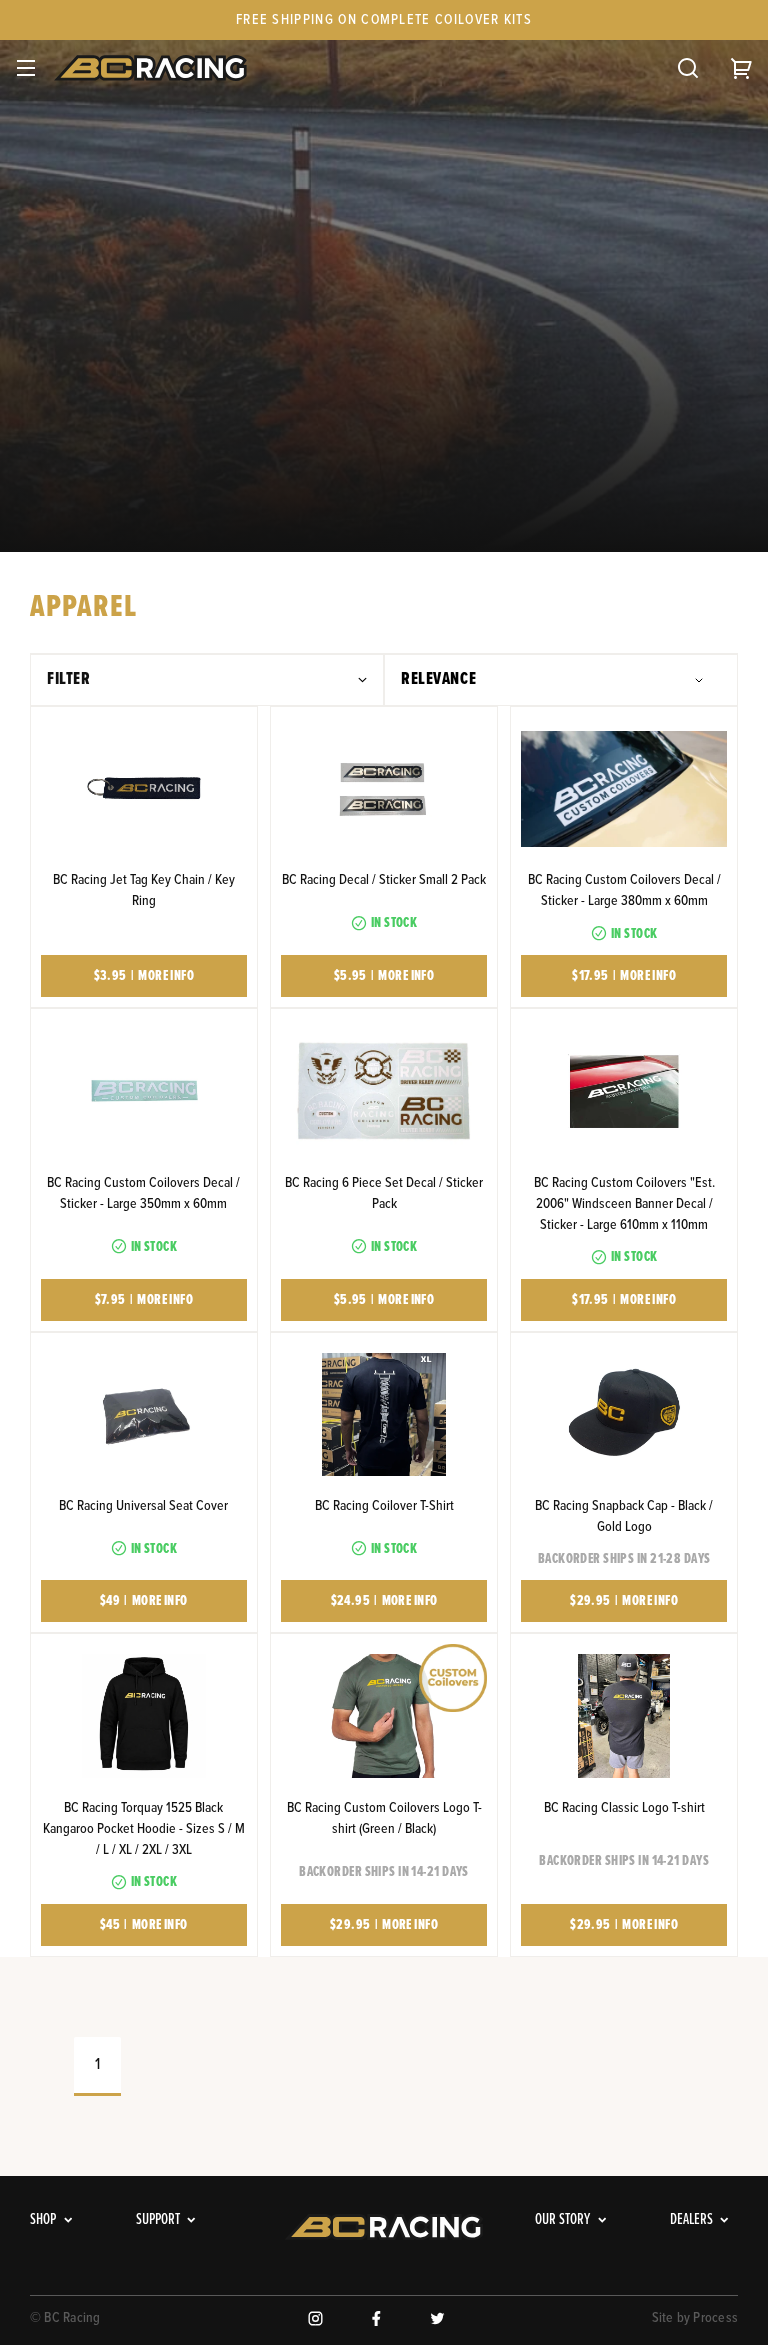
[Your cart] (742, 68)
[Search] (688, 68)
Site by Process (695, 2318)
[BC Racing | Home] (155, 68)
